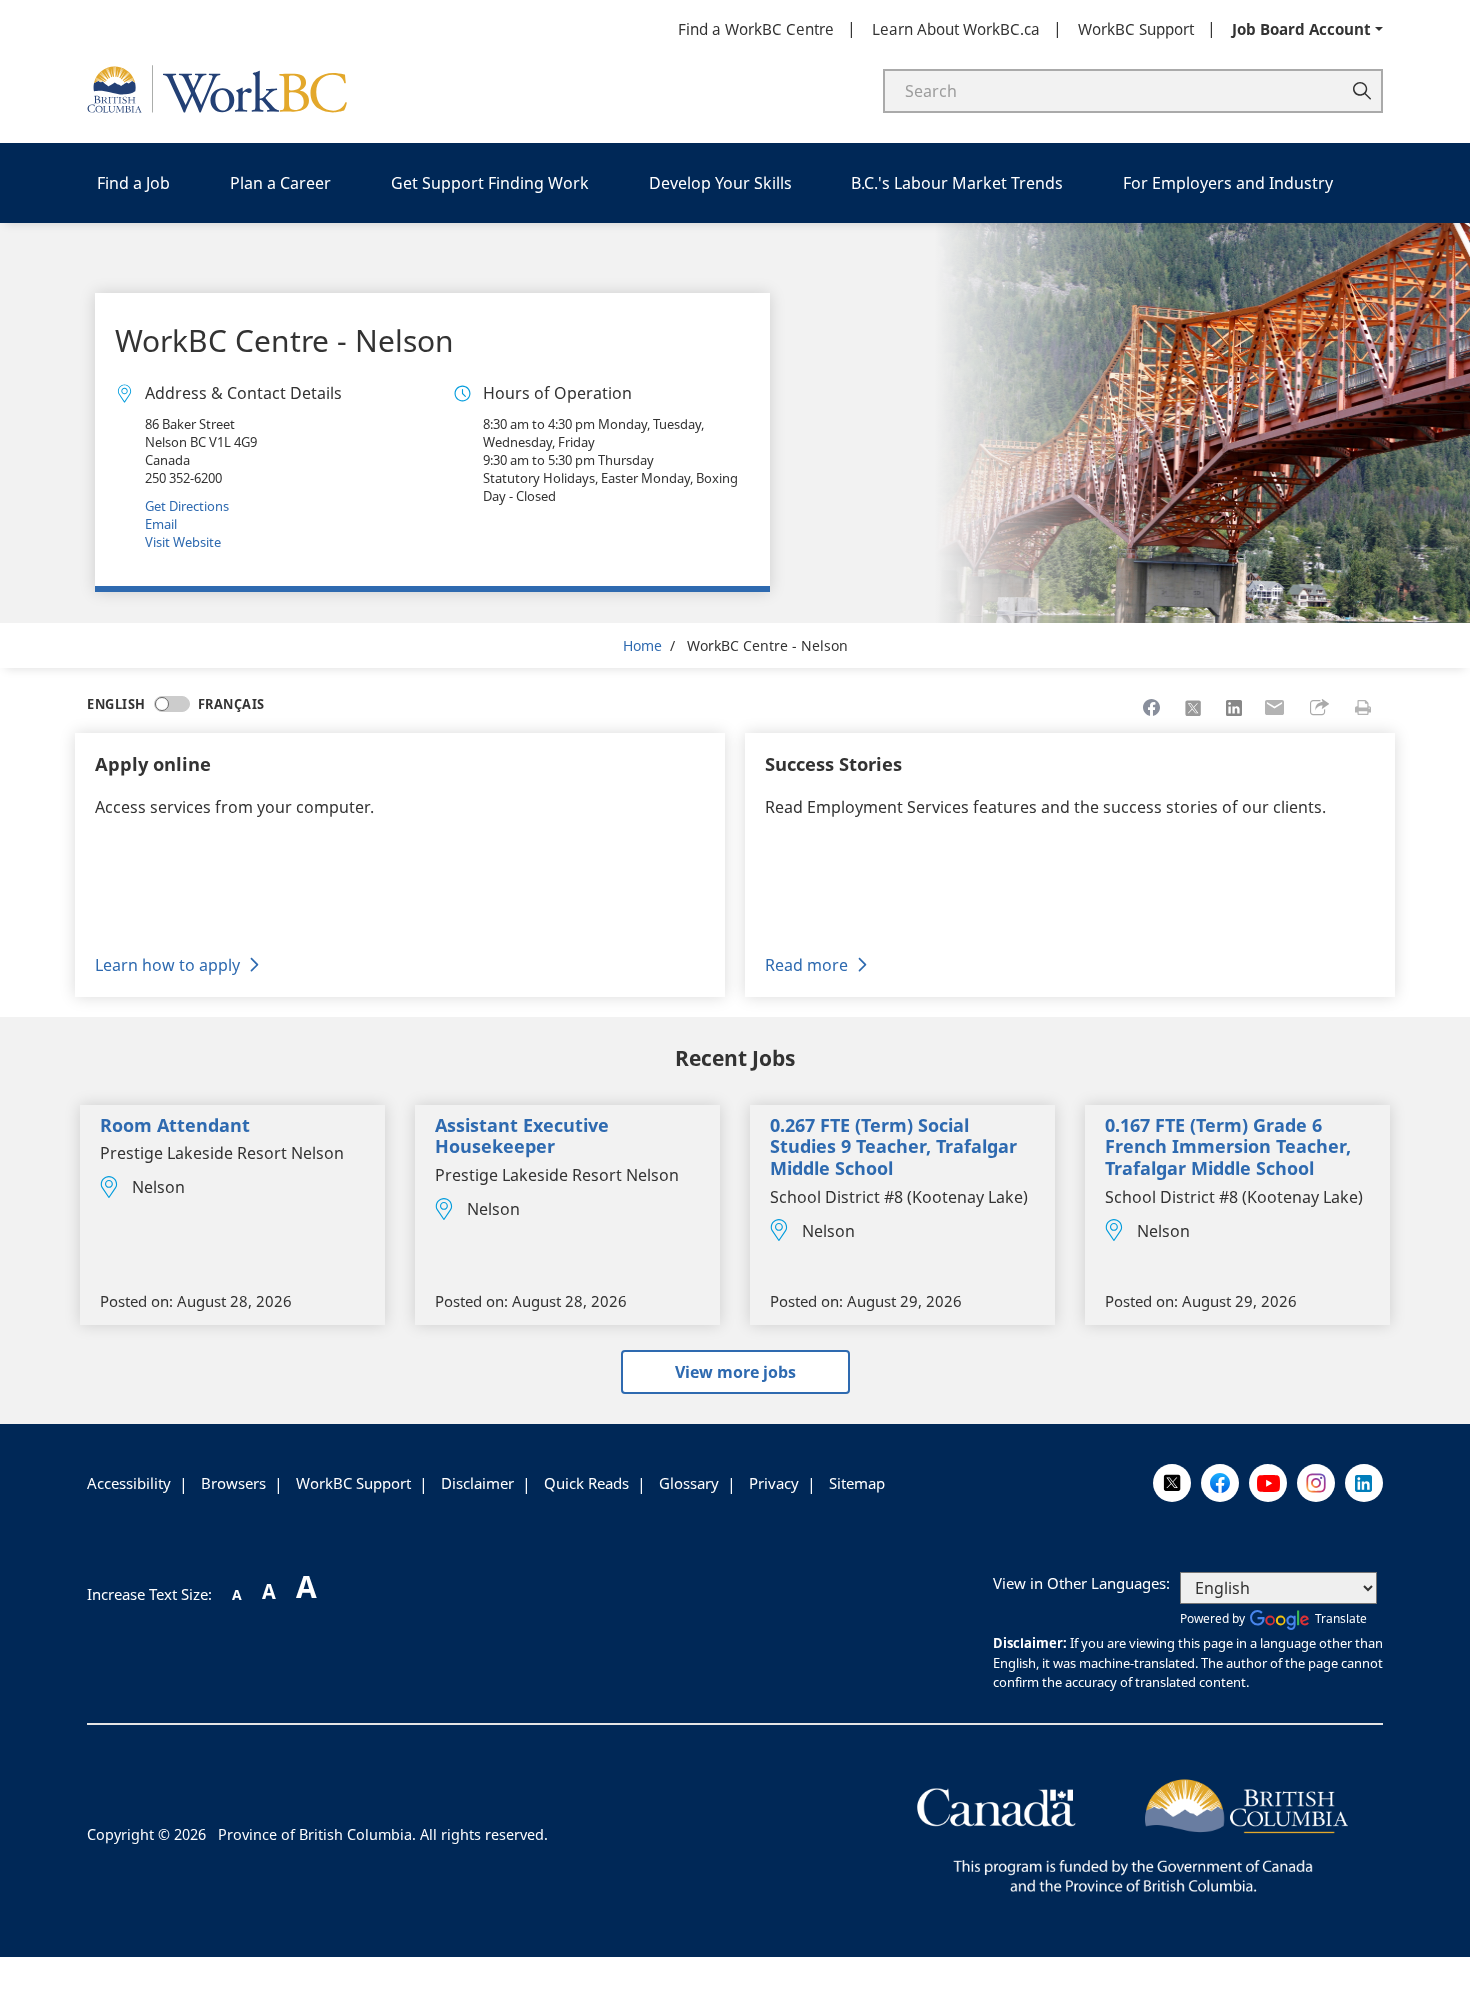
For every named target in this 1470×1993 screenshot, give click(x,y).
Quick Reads (586, 1483)
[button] (1319, 708)
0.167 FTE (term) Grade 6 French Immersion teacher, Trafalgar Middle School (1228, 1146)
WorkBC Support (1136, 29)
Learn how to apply (167, 965)
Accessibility (129, 1483)
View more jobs (735, 1372)
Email (161, 524)
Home (642, 645)
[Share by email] (1275, 708)
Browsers (233, 1483)
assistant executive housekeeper (522, 1136)
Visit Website (183, 542)
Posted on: (136, 1301)
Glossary (689, 1483)
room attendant (175, 1125)
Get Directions (187, 506)
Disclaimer (477, 1483)
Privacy (774, 1483)
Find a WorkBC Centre (756, 29)
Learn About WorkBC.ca (956, 29)
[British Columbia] (1133, 1833)
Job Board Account (1301, 29)
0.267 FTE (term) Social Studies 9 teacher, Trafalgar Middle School (893, 1146)
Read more (806, 965)
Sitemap (857, 1483)
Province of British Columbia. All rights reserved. (383, 1834)
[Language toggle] (172, 704)
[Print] (1363, 708)
